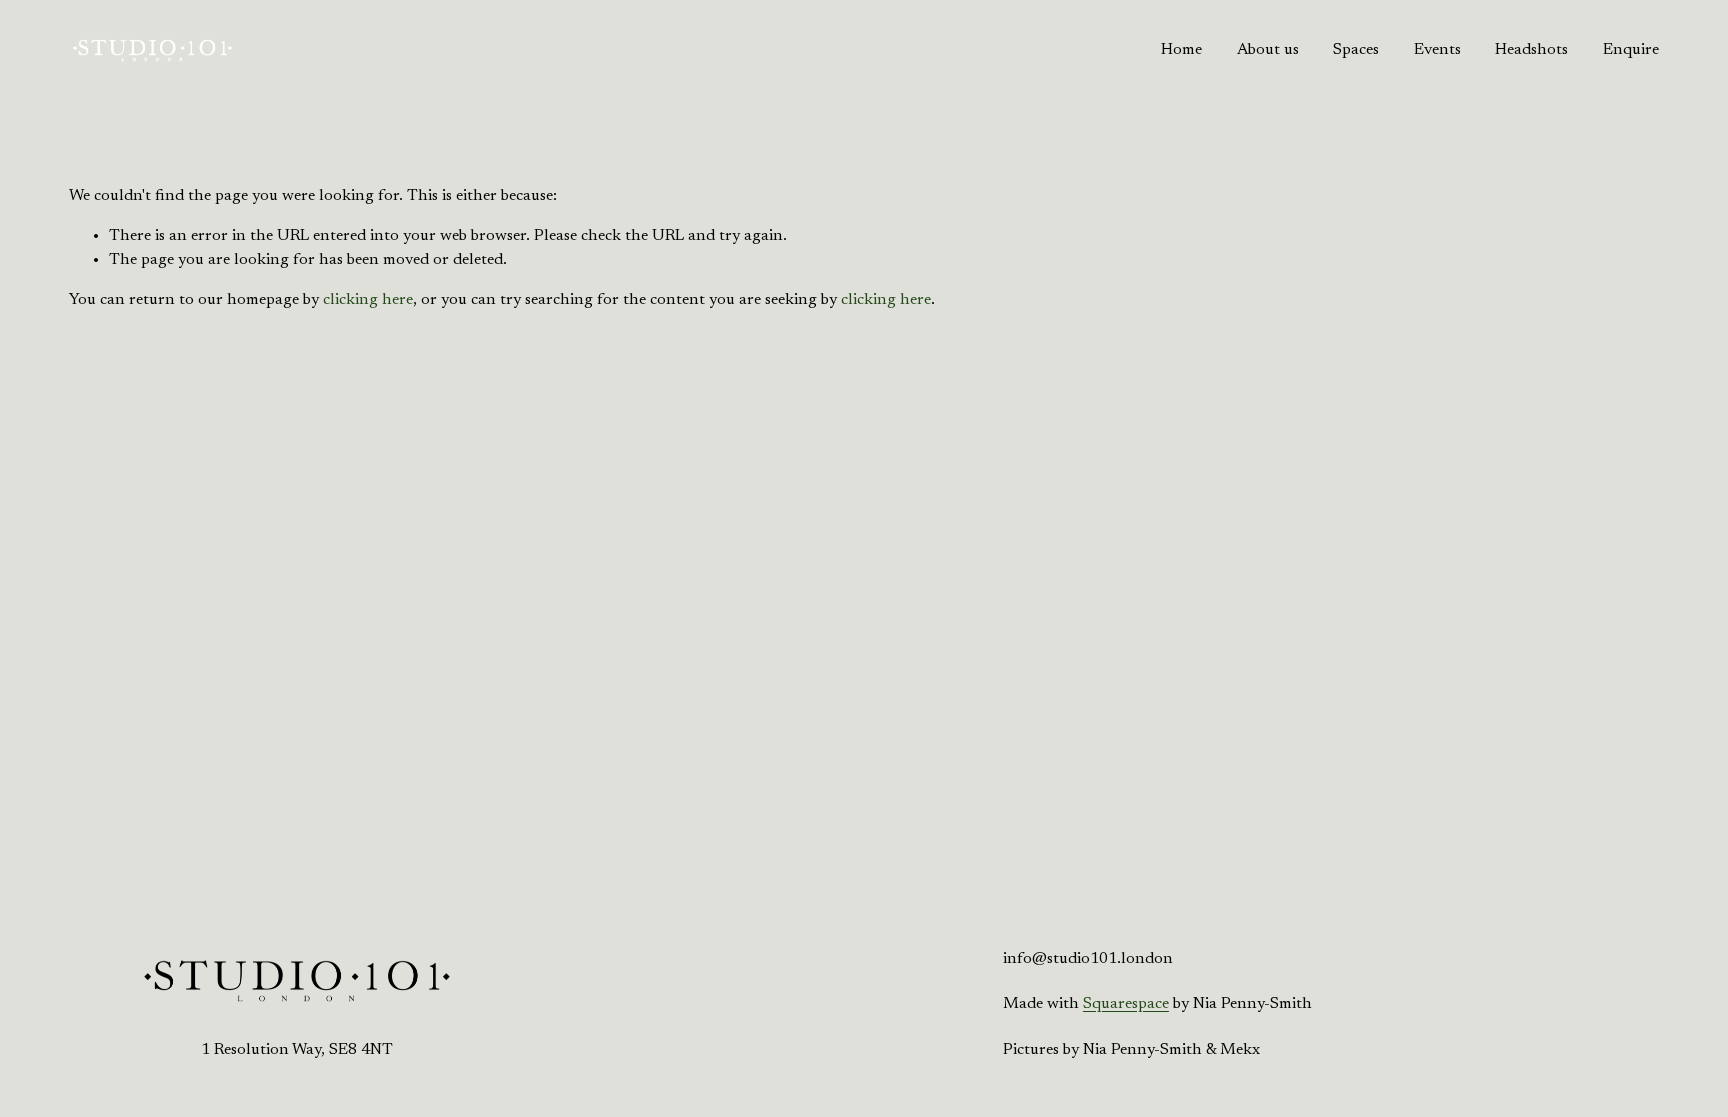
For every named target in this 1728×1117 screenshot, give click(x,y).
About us (1268, 50)
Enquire (1631, 50)
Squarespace (1126, 1004)
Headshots (1531, 50)
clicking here (368, 300)
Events (1437, 50)
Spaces (1356, 50)
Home (1181, 50)
